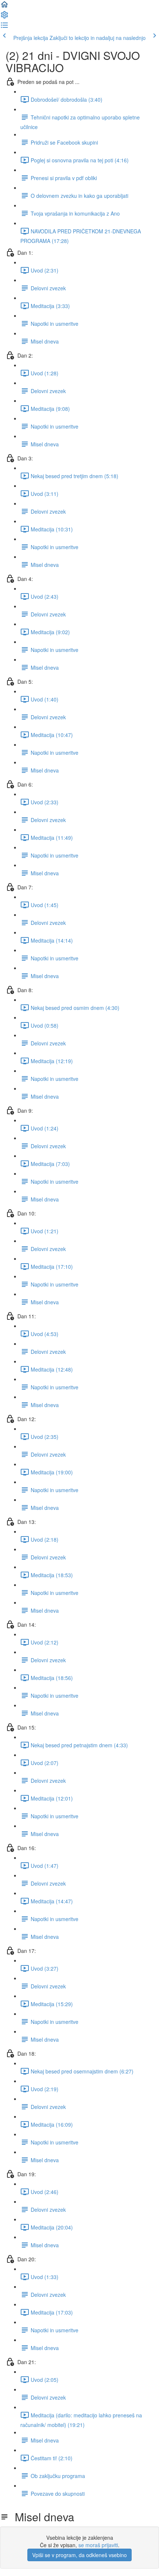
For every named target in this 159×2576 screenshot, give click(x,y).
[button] (4, 7)
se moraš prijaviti (98, 2545)
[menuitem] (4, 17)
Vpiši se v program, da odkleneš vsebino (79, 2555)
